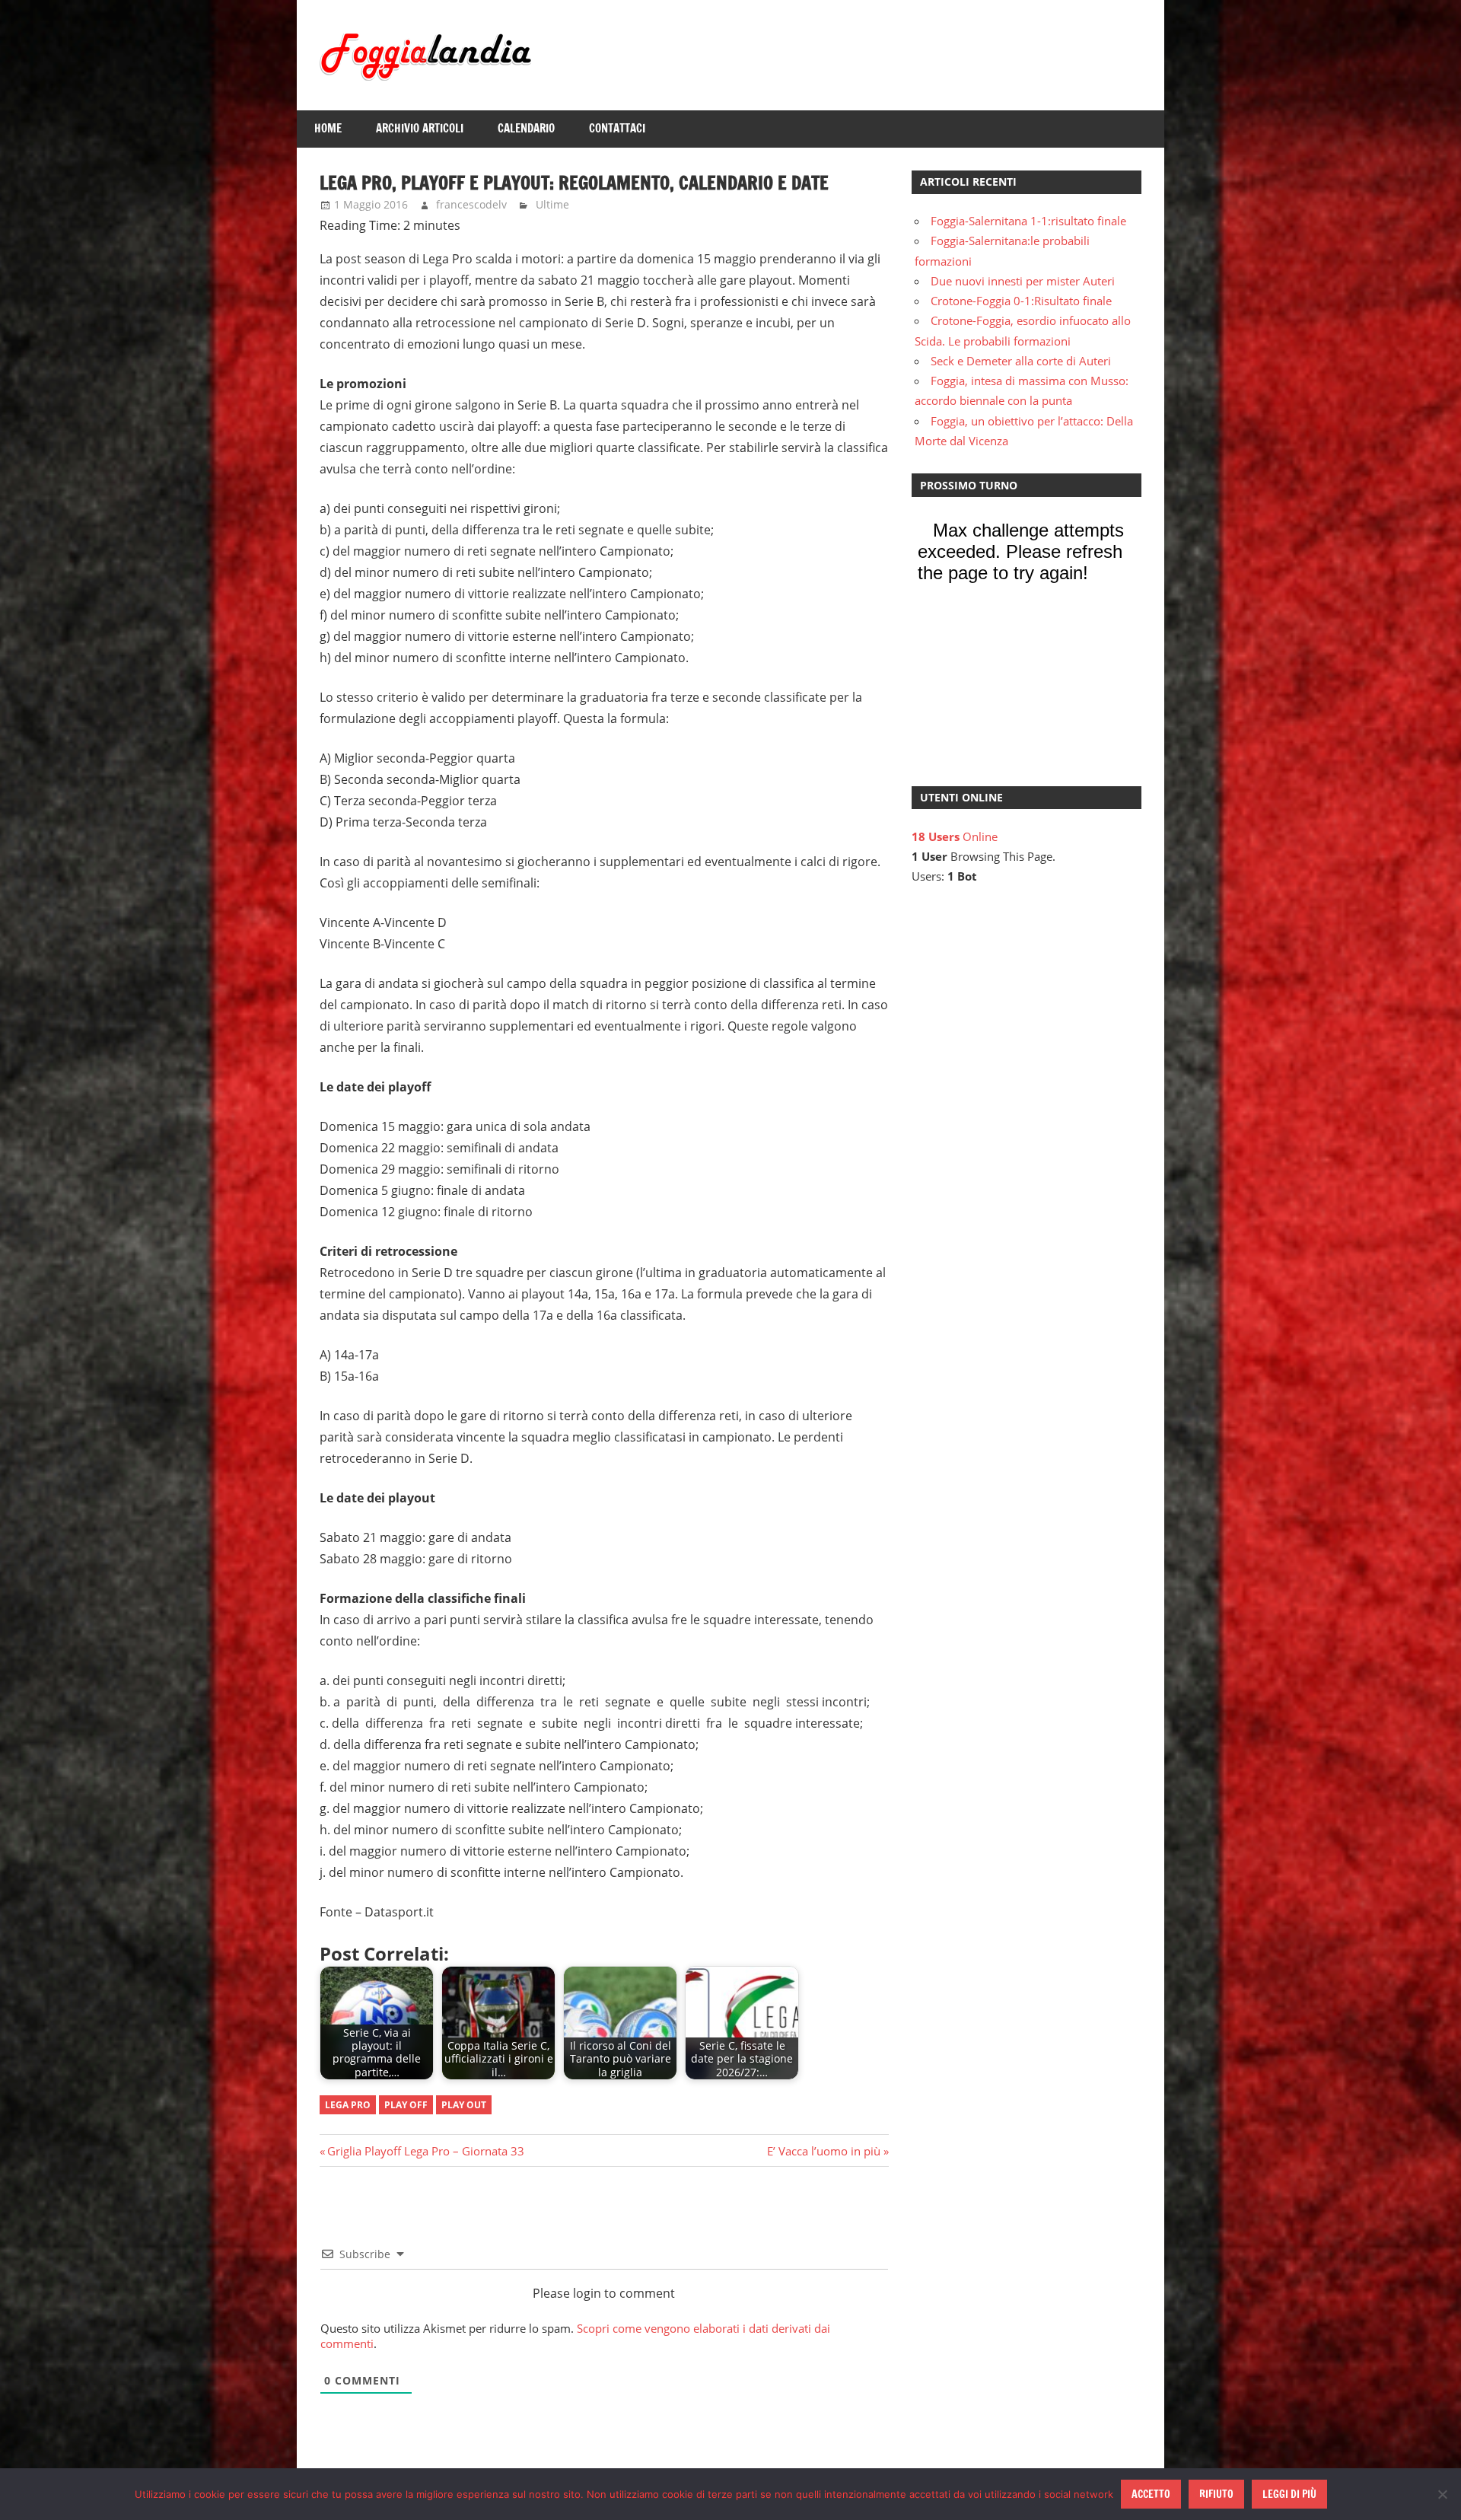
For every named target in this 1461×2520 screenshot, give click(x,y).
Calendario (526, 128)
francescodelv (471, 204)
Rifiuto (1216, 2494)
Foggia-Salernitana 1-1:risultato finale (1028, 221)
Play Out (464, 2105)
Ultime (552, 204)
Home (328, 128)
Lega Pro (348, 2105)
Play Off (406, 2105)
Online (955, 836)
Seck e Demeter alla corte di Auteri (1021, 361)
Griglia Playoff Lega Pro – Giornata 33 (425, 2151)
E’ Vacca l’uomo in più (824, 2151)
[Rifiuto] (1442, 2494)
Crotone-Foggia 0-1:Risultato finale (1021, 301)
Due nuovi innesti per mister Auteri (1023, 281)
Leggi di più (1289, 2494)
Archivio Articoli (420, 128)
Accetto (1151, 2494)
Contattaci (617, 128)
